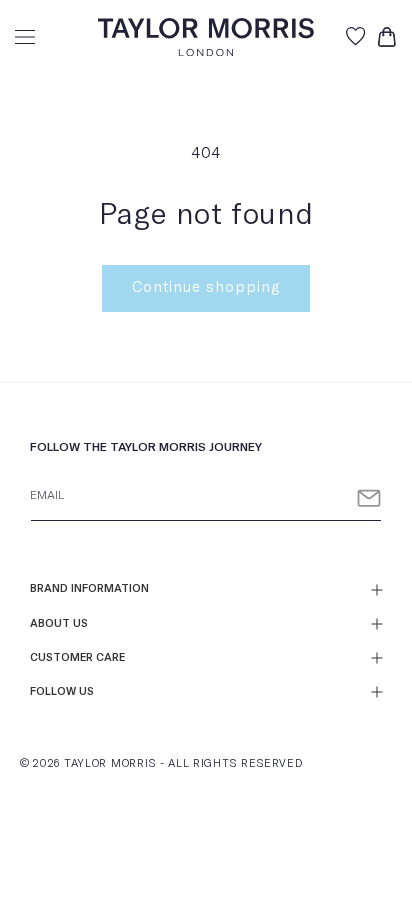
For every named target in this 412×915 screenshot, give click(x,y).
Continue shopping (206, 287)
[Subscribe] (369, 498)
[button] (25, 37)
